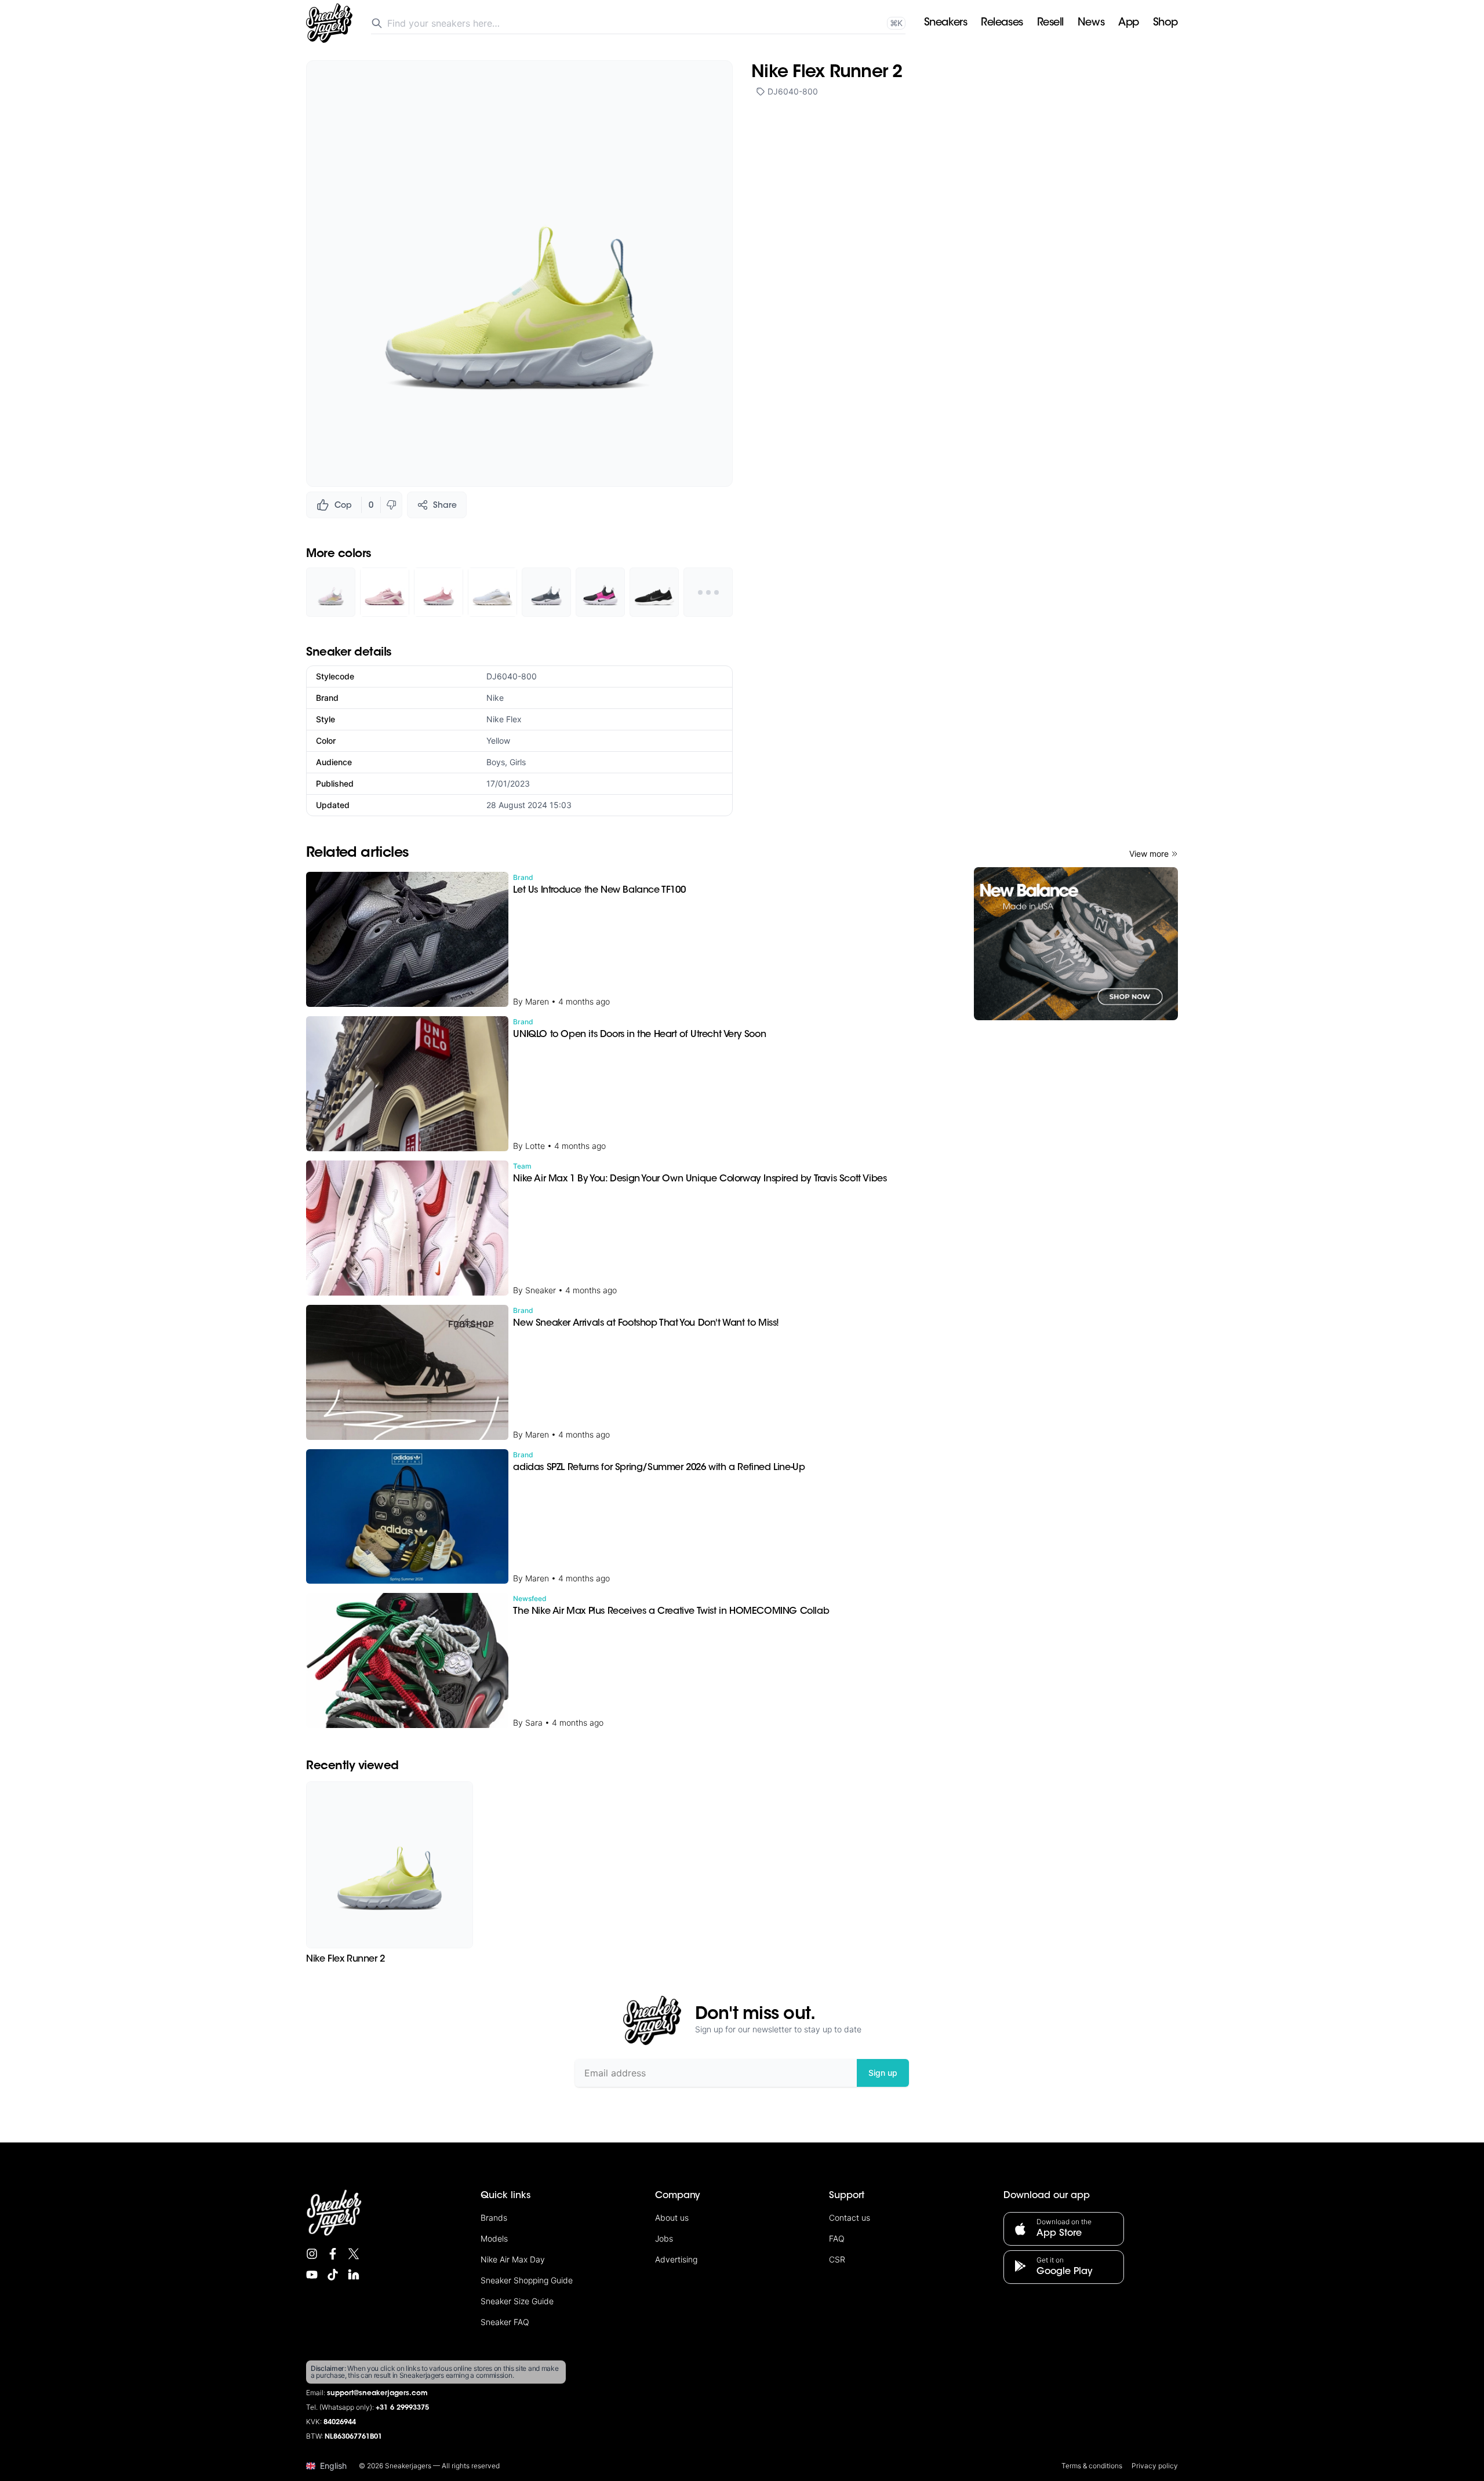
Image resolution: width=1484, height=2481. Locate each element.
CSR (837, 2259)
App (1129, 23)
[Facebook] (333, 2254)
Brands (494, 2218)
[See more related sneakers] (708, 592)
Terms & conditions (1092, 2466)
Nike (495, 698)
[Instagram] (312, 2254)
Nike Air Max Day (513, 2259)
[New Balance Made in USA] (1076, 944)
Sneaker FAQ (505, 2322)
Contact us (850, 2218)
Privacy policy (1155, 2466)
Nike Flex (504, 719)
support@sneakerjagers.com (377, 2393)
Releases (1002, 23)
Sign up (883, 2073)
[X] (354, 2254)
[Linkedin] (354, 2275)
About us (672, 2218)
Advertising (676, 2259)
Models (494, 2238)
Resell (1050, 23)
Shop (1165, 23)
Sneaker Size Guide (517, 2301)
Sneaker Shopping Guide (527, 2280)
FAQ (837, 2238)
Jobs (664, 2238)
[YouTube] (312, 2275)
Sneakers (945, 23)
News (1091, 23)
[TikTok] (333, 2275)
